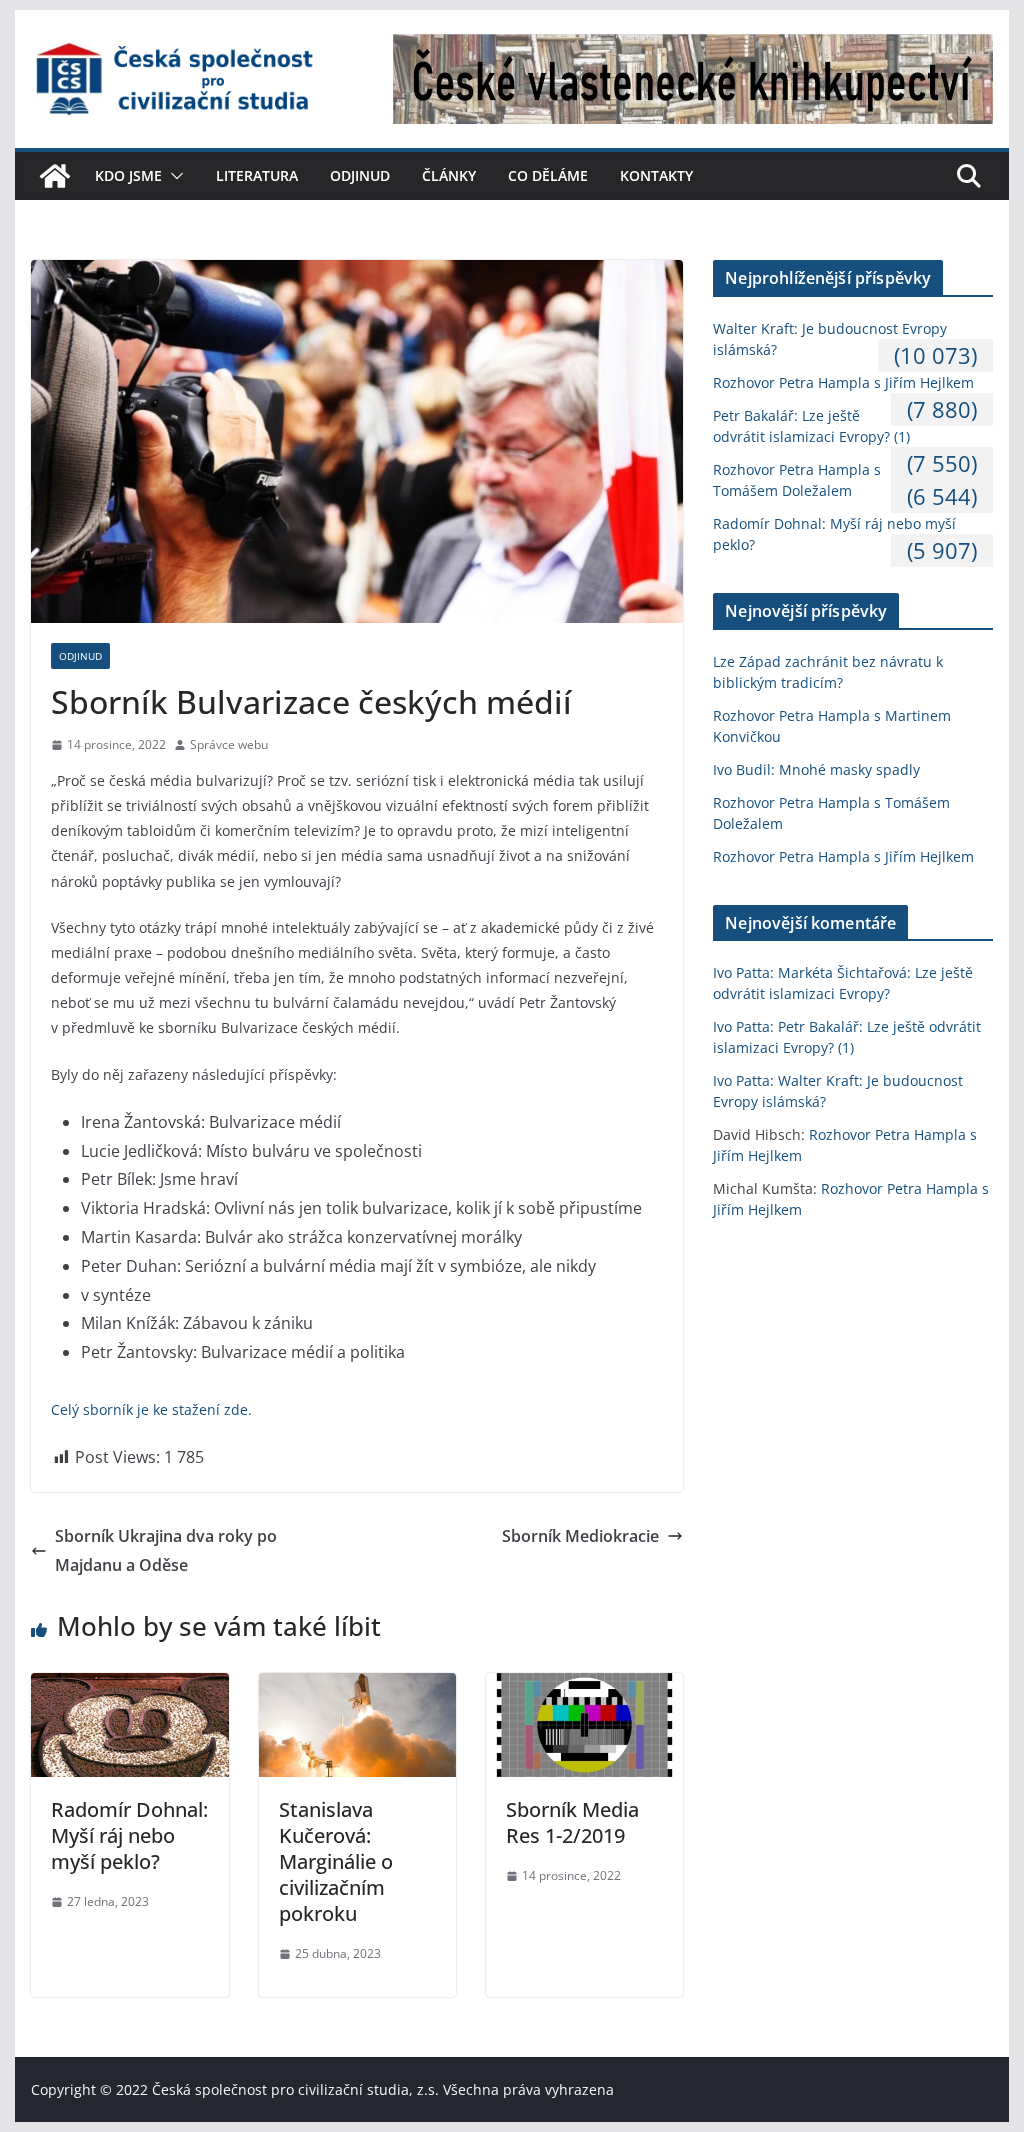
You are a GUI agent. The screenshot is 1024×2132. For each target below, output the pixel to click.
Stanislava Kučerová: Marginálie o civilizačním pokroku (336, 1861)
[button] (173, 176)
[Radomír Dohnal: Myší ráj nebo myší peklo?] (129, 1687)
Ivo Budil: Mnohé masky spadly (816, 769)
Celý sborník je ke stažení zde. (151, 1409)
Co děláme (548, 175)
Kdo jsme (128, 175)
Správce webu (229, 744)
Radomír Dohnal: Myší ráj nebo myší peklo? (129, 1835)
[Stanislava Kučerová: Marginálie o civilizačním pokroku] (357, 1687)
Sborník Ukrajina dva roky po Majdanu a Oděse (166, 1550)
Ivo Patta (741, 972)
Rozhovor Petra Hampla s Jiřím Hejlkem (843, 382)
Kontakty (656, 175)
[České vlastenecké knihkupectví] (693, 48)
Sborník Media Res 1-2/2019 (572, 1822)
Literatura (257, 175)
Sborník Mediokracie (580, 1536)
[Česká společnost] (55, 176)
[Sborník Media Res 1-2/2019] (584, 1687)
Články (449, 175)
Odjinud (360, 175)
